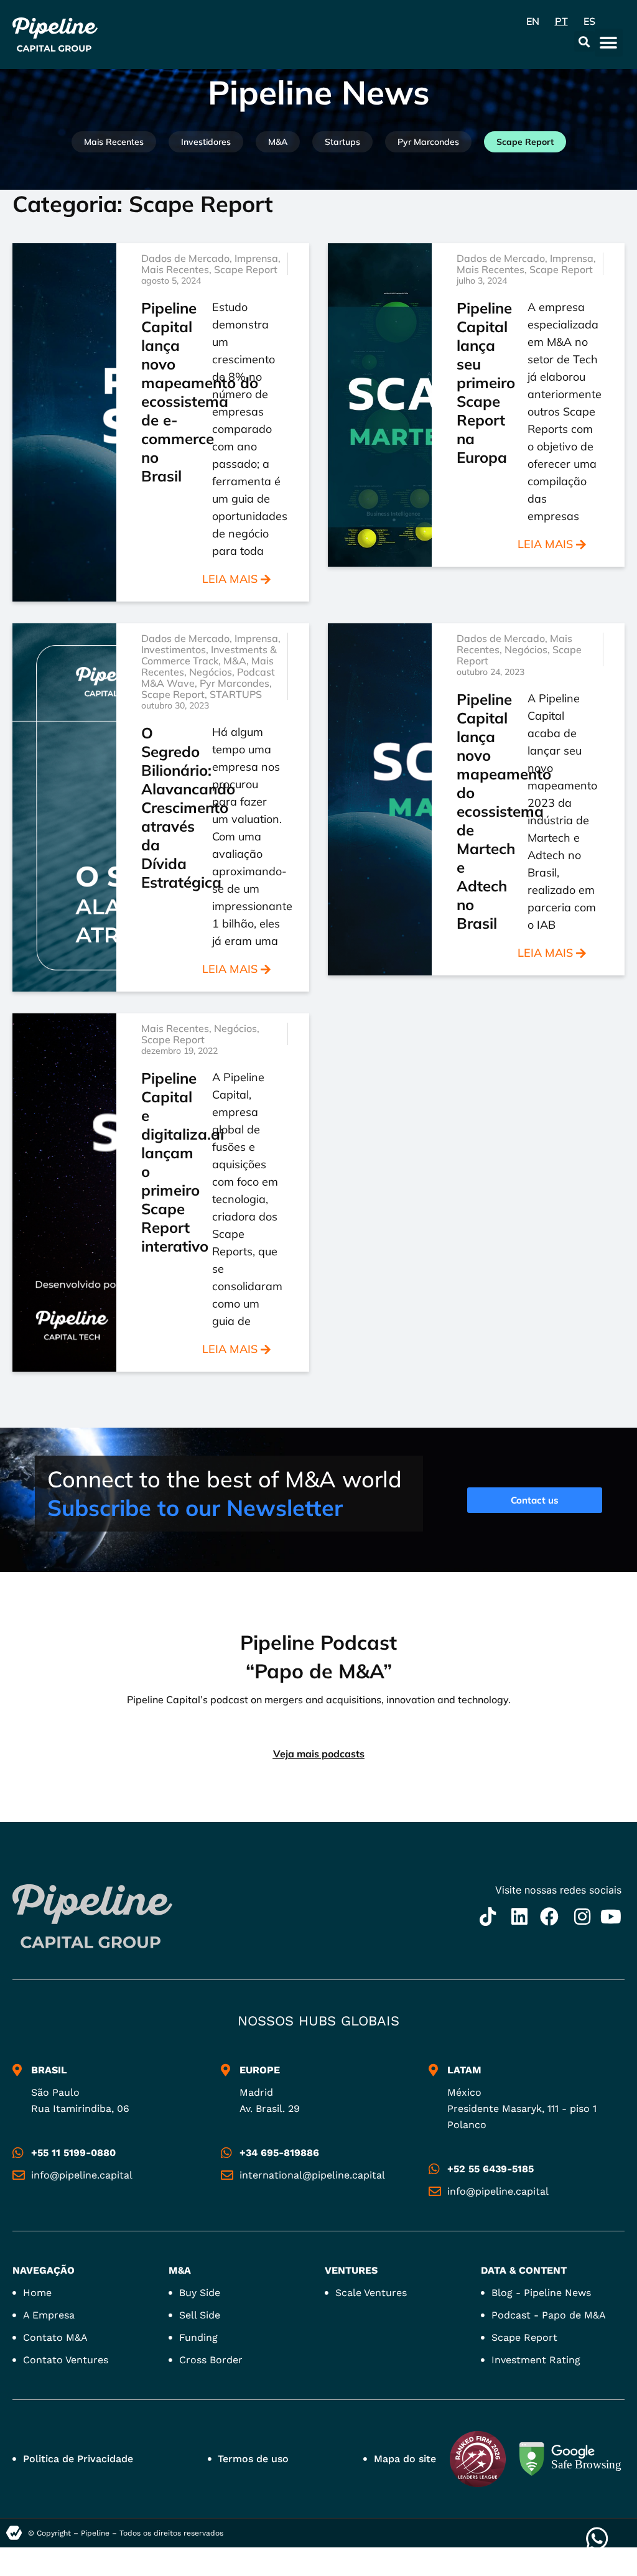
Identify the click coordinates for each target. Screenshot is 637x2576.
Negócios (211, 672)
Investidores (206, 142)
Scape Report (525, 142)
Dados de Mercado (185, 258)
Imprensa (256, 258)
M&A (278, 142)
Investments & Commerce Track (209, 655)
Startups (342, 142)
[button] (584, 41)
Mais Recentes (114, 142)
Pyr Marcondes (428, 142)
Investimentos (174, 649)
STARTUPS (236, 694)
